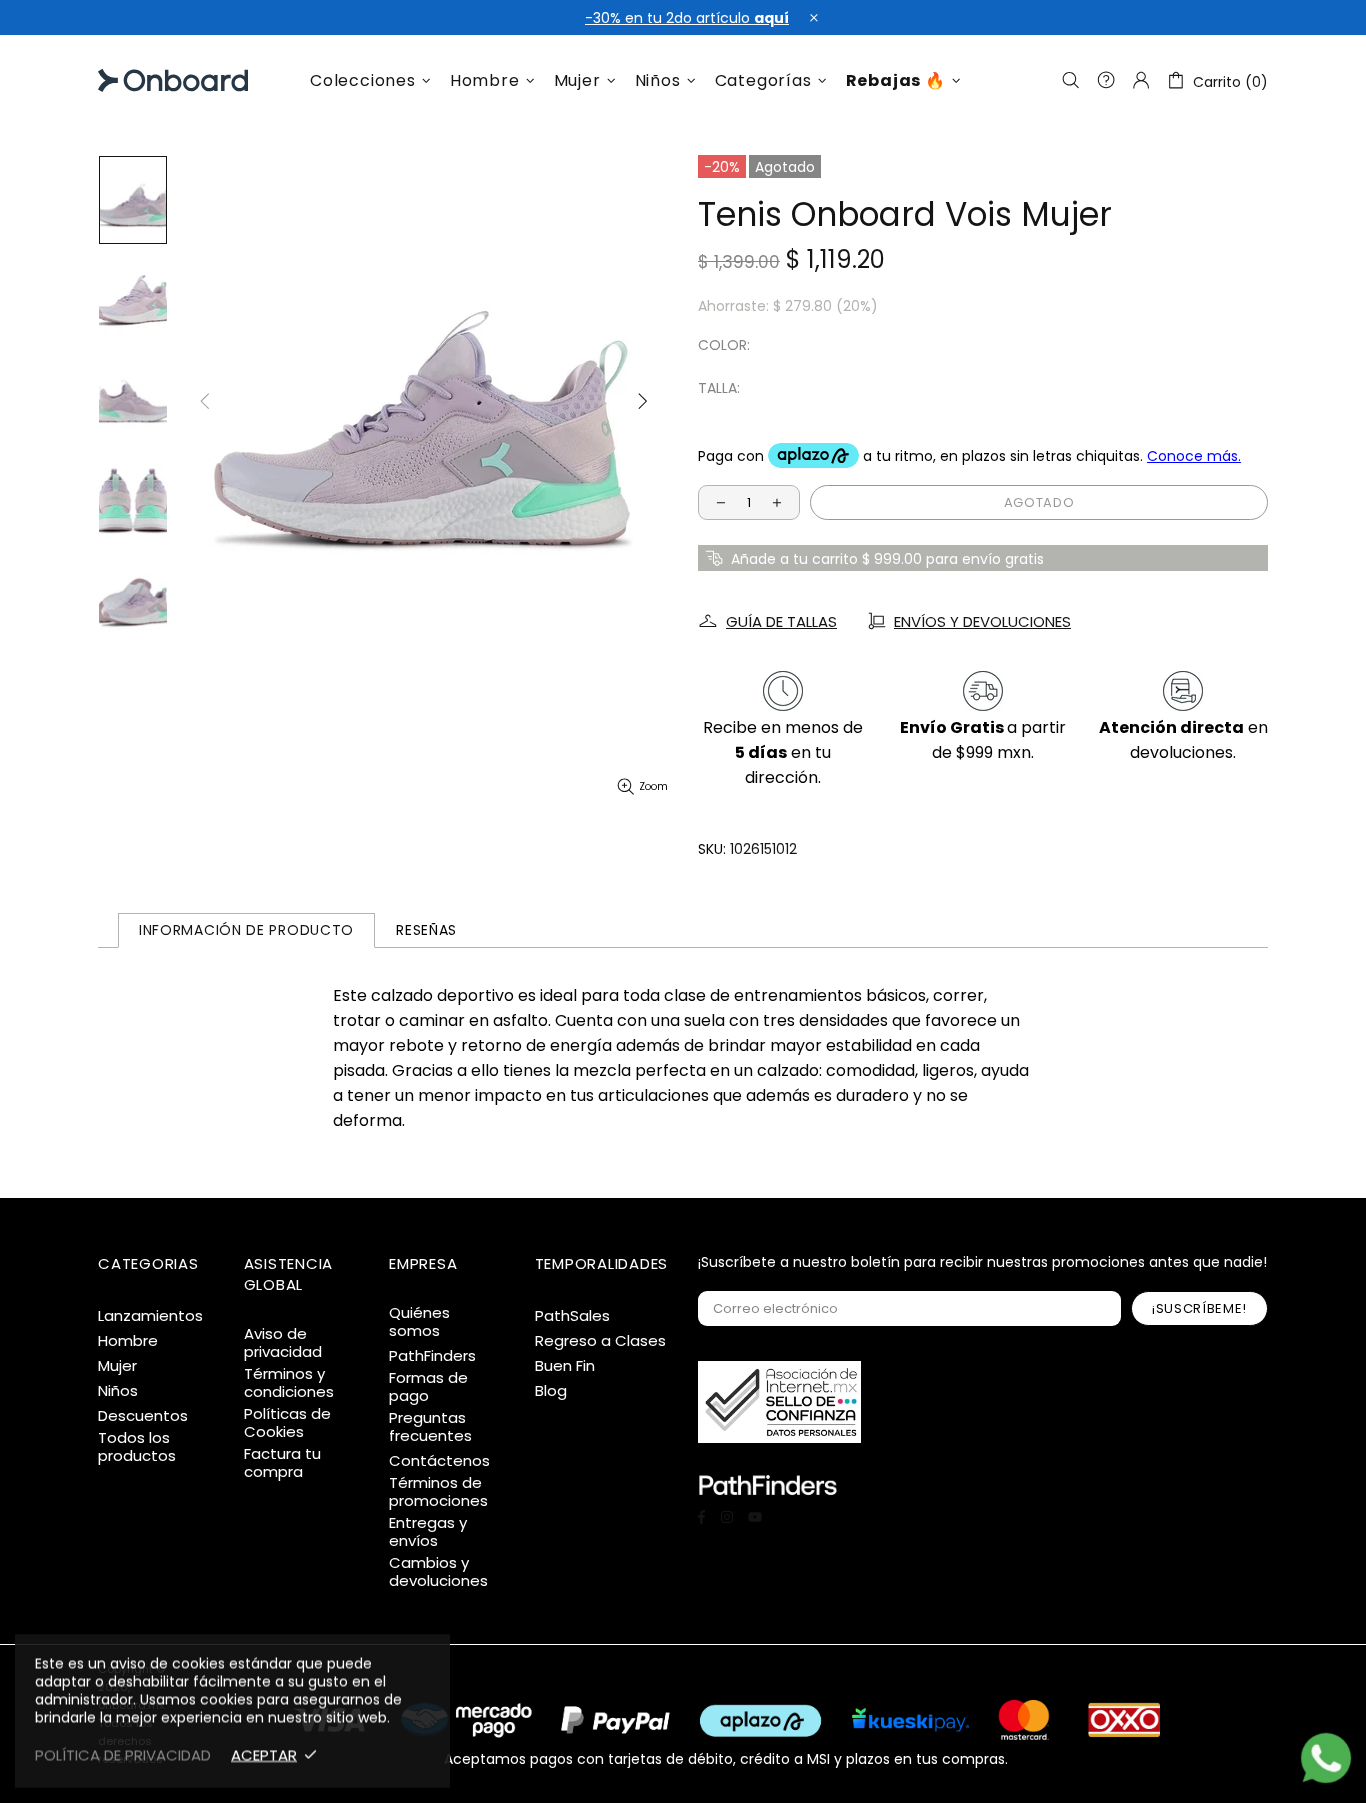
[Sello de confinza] (779, 1402)
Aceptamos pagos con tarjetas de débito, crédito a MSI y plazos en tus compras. (726, 1758)
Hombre (128, 1341)
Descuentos (143, 1416)
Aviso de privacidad (283, 1343)
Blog (551, 1391)
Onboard (149, 80)
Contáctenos (439, 1461)
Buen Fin (565, 1366)
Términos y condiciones (289, 1383)
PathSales (572, 1316)
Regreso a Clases (600, 1341)
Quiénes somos (419, 1322)
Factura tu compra (282, 1463)
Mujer (117, 1366)
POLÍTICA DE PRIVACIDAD (123, 1755)
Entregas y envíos (428, 1532)
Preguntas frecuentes (430, 1427)
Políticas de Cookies (287, 1423)
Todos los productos (137, 1447)
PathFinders (432, 1356)
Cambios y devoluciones (438, 1572)
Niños (118, 1391)
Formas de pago (428, 1387)
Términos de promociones (438, 1492)
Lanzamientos (150, 1316)
